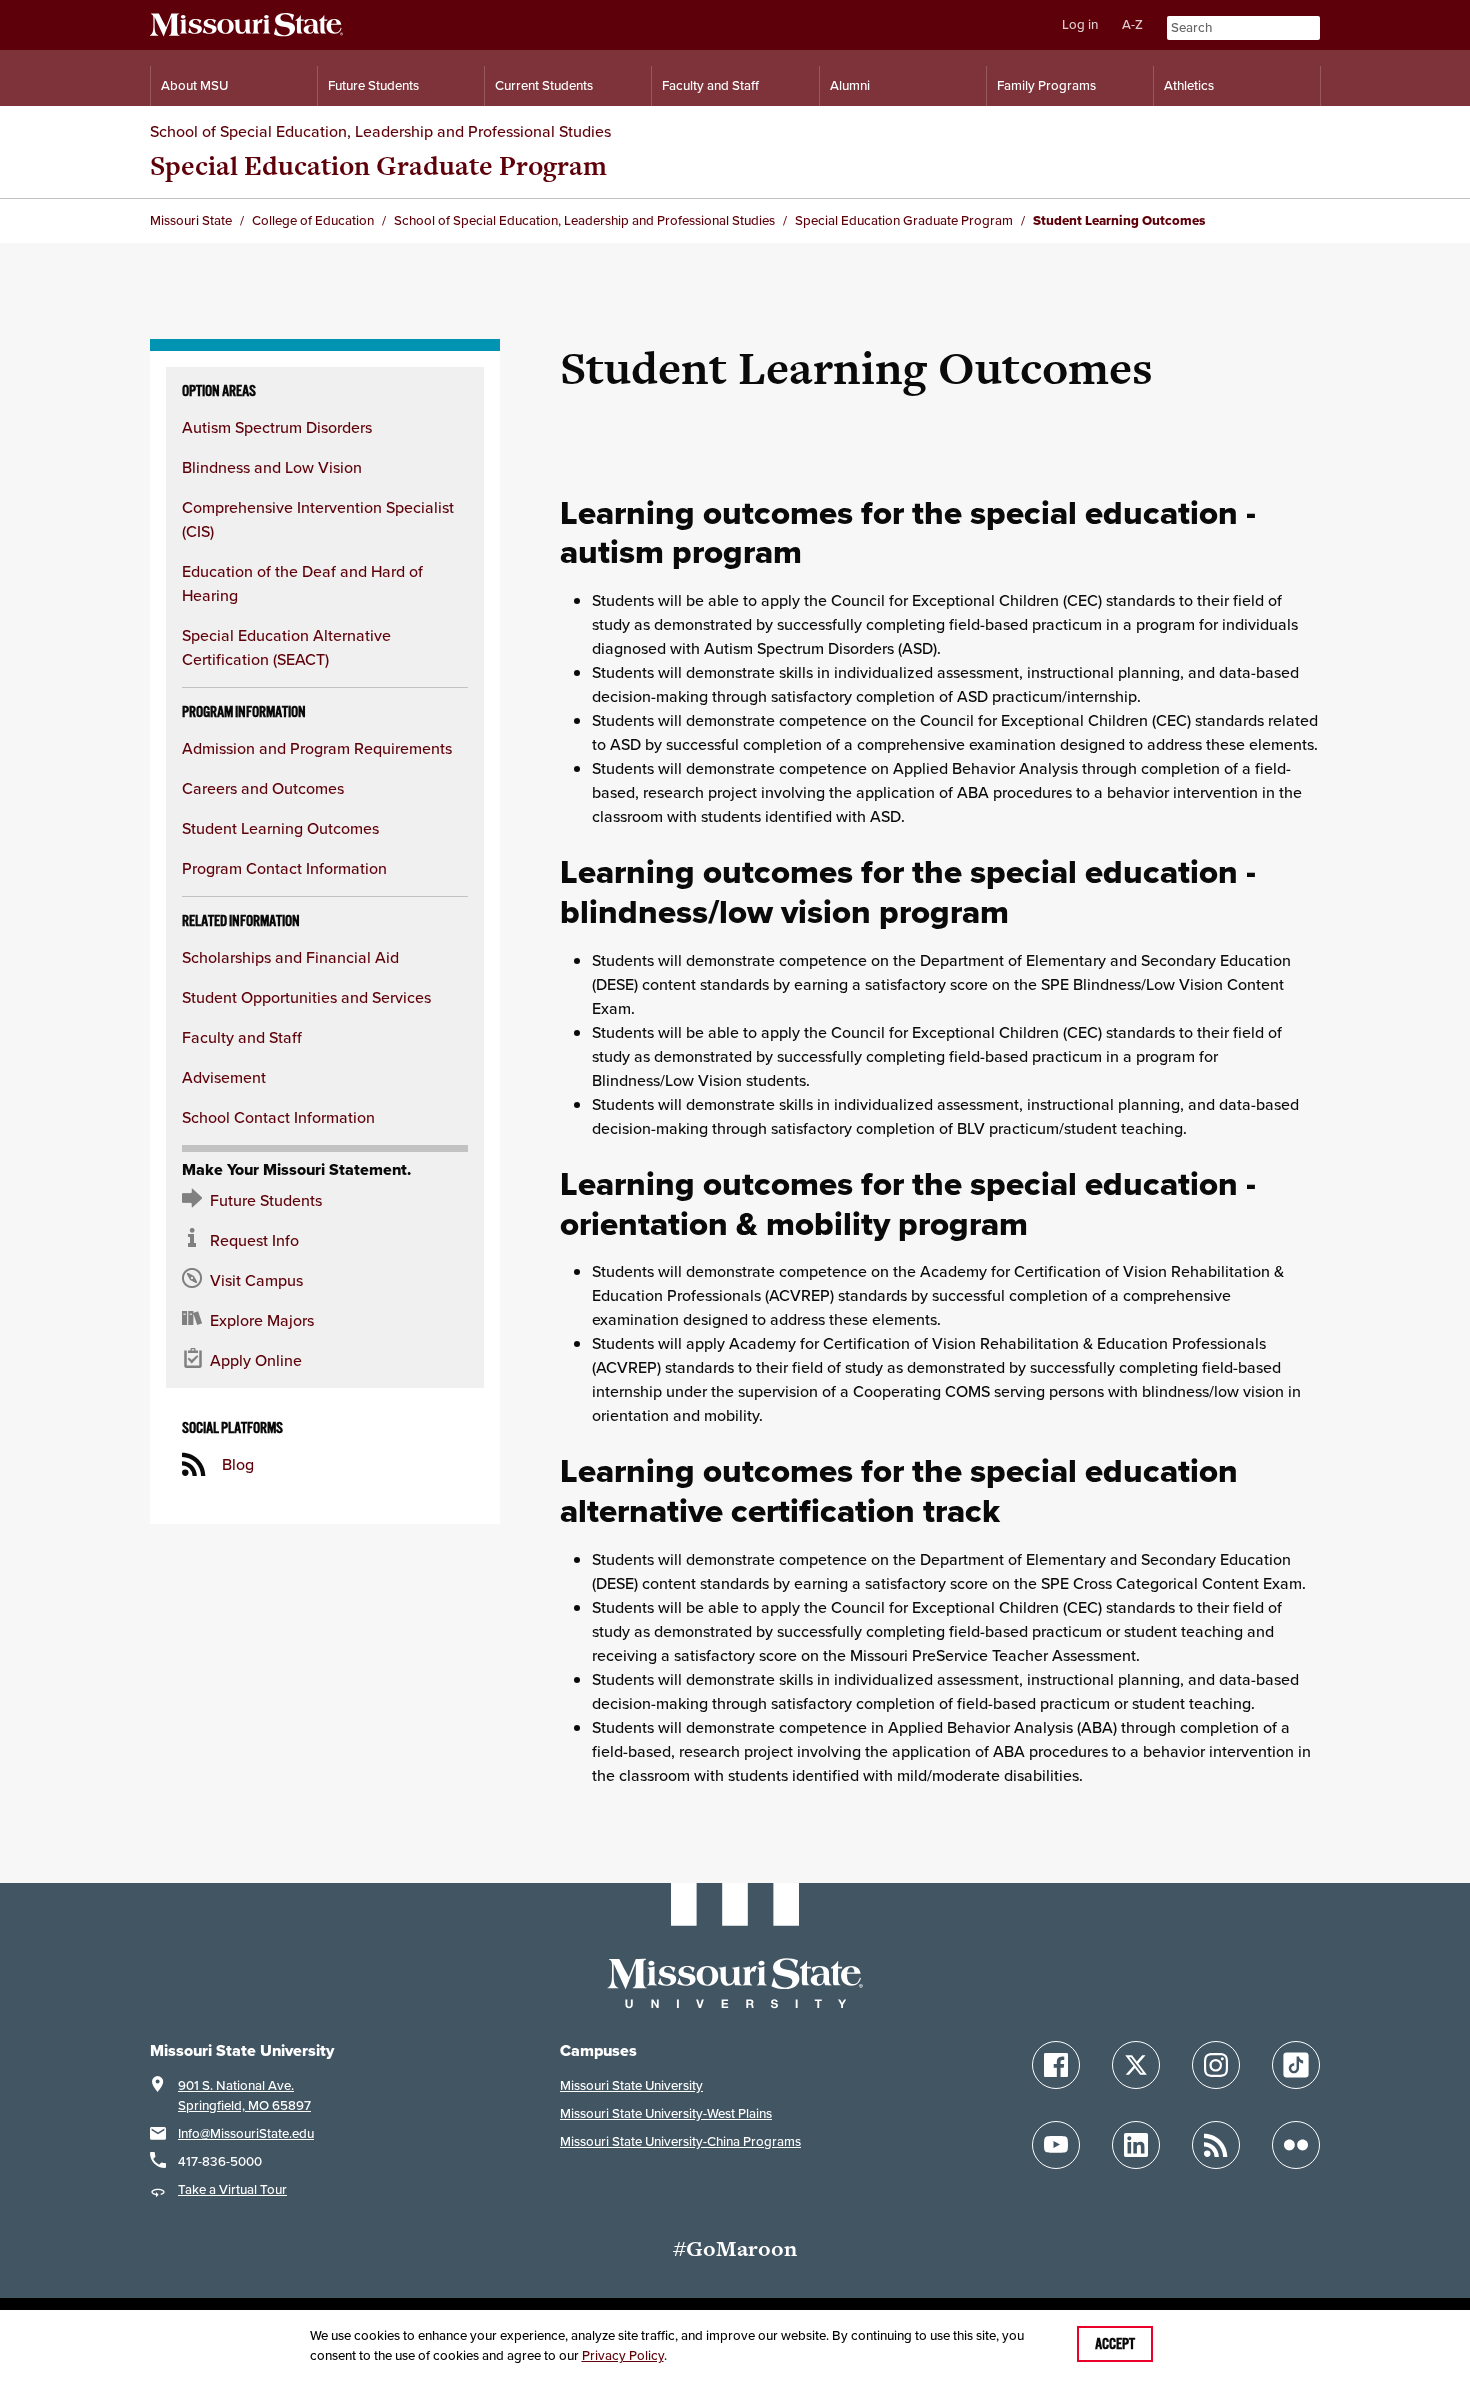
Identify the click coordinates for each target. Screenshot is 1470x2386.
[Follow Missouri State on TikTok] (1296, 2065)
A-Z (1132, 24)
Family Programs (1046, 85)
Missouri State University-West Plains (666, 2113)
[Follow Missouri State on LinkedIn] (1136, 2145)
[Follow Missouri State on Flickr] (1296, 2145)
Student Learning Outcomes (280, 828)
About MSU (194, 85)
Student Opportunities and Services (306, 997)
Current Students (544, 85)
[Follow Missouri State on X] (1136, 2065)
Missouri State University (631, 2085)
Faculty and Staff (710, 85)
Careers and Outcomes (263, 788)
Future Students (373, 85)
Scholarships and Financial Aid (290, 957)
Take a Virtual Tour (232, 2189)
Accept (1115, 2344)
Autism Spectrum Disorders (277, 427)
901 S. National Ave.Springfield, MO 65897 (244, 2095)
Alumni (850, 85)
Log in (1080, 24)
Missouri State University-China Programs (680, 2141)
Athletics (1189, 85)
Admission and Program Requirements (317, 748)
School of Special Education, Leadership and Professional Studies (380, 131)
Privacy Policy (623, 2355)
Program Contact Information (284, 868)
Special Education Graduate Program (378, 165)
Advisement (224, 1077)
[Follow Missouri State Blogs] (1216, 2145)
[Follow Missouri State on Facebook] (1056, 2065)
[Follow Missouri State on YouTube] (1056, 2145)
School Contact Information (278, 1117)
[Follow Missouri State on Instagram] (1216, 2065)
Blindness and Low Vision (272, 467)
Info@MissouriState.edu (246, 2133)
